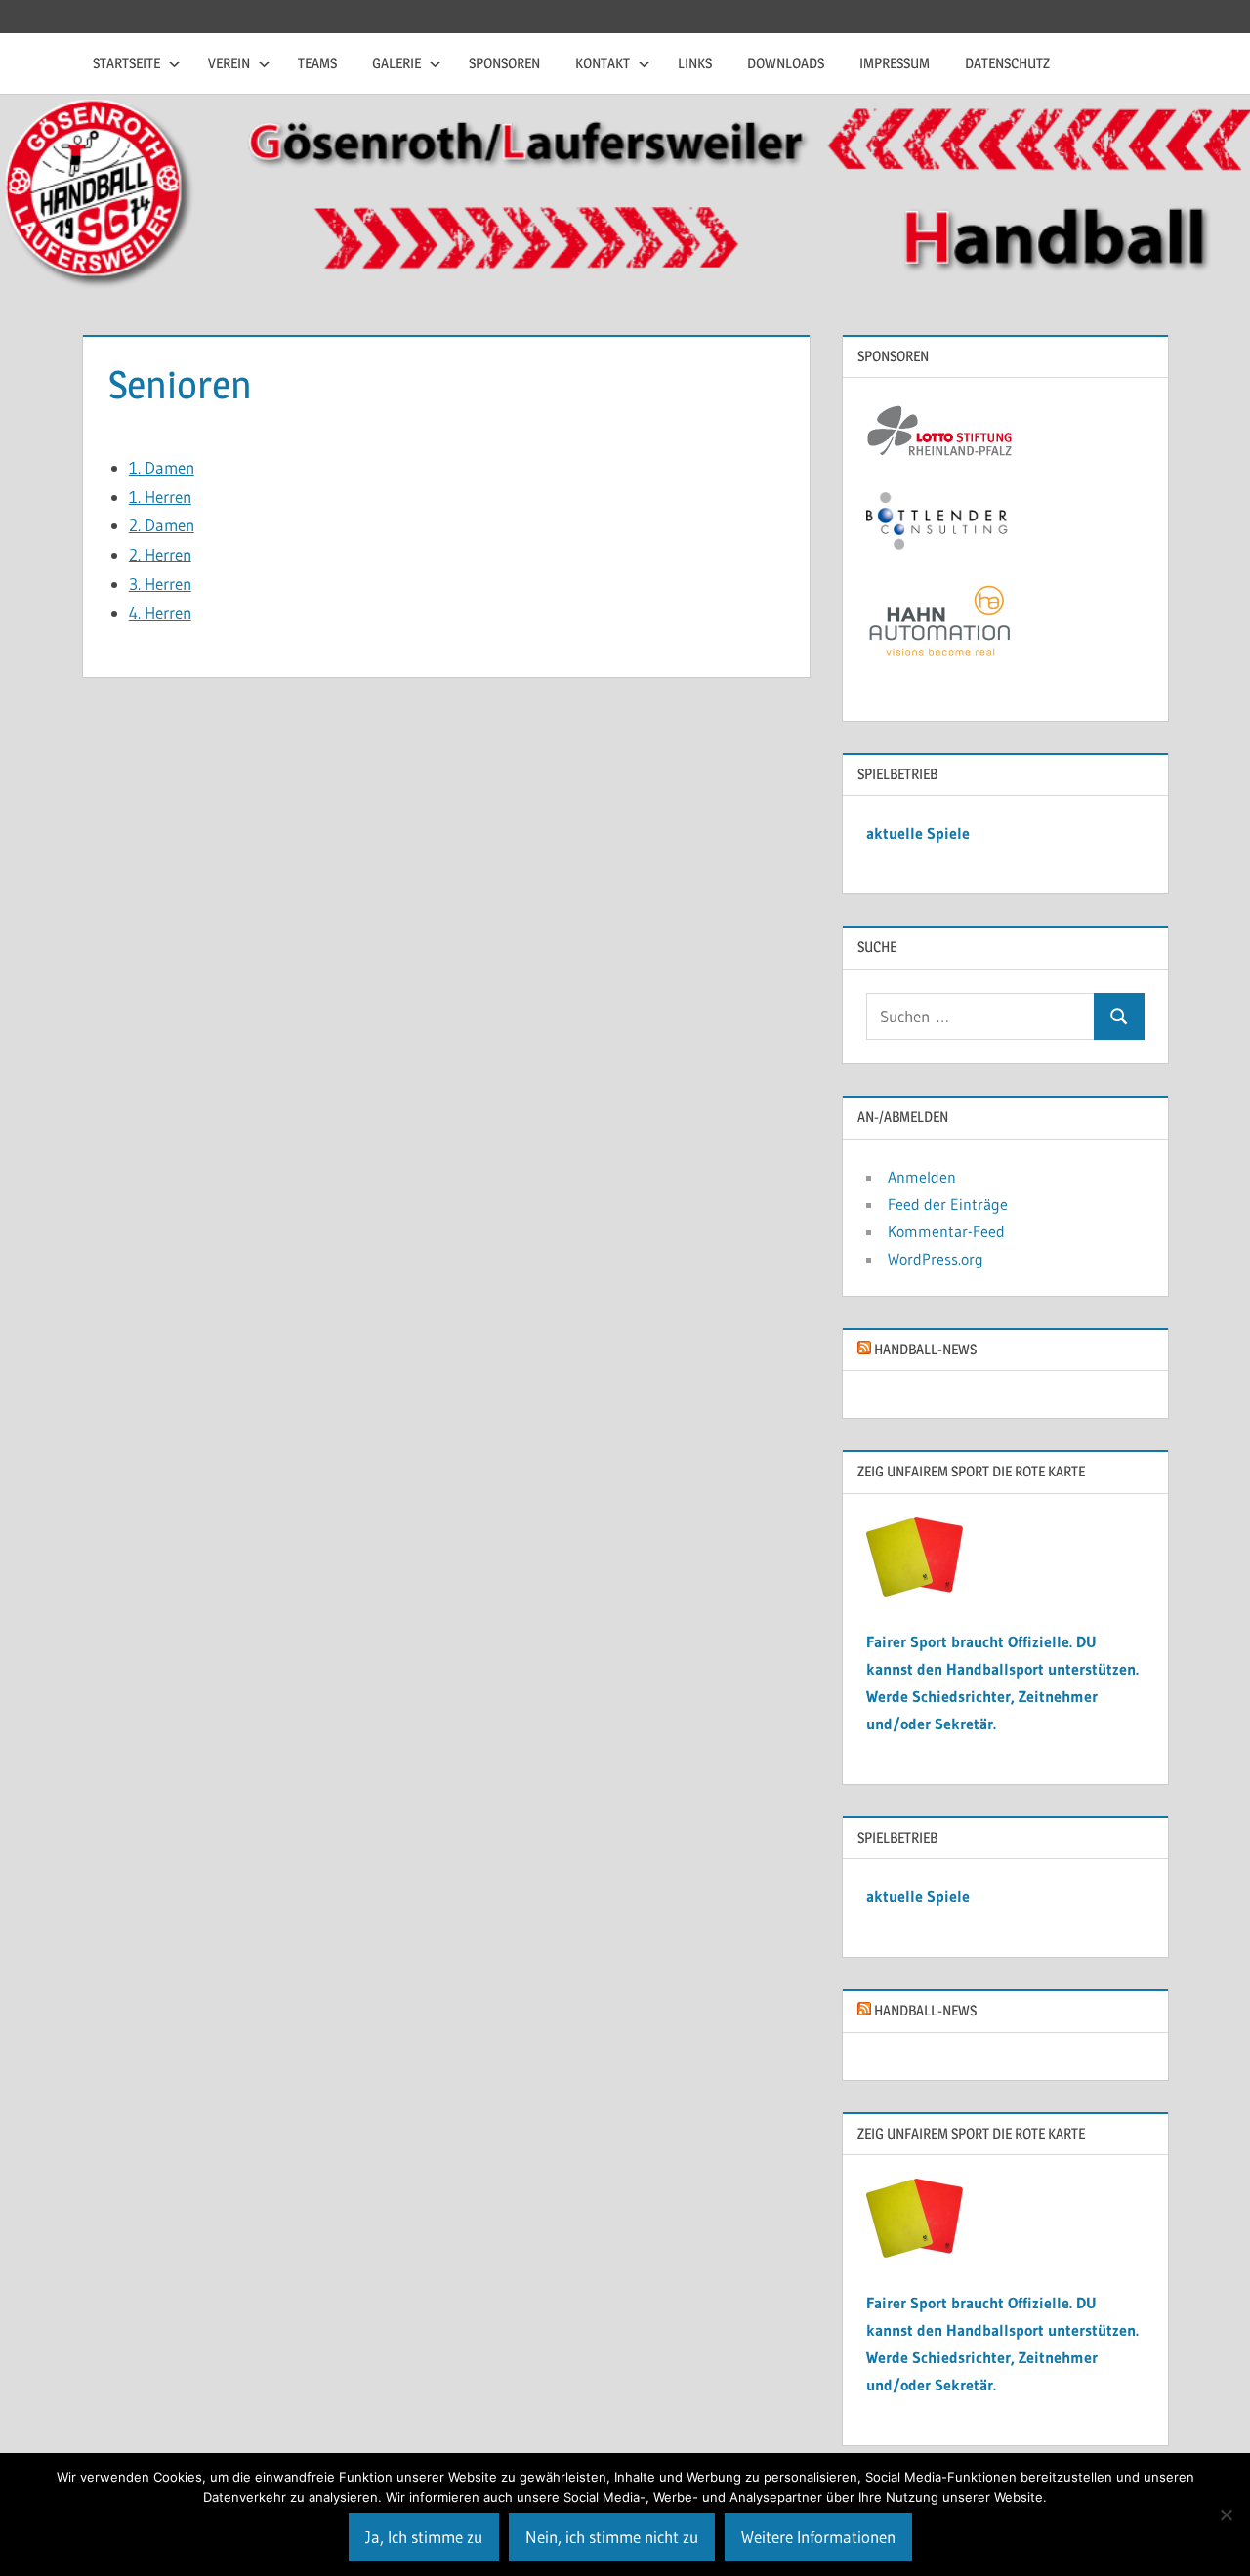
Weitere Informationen (818, 2536)
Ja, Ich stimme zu (424, 2536)
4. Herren (160, 613)
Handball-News (925, 1349)
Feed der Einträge (948, 1204)
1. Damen (162, 467)
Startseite (126, 63)
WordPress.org (936, 1259)
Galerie (396, 63)
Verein (229, 63)
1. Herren (160, 497)
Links (695, 63)
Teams (317, 63)
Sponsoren (504, 63)
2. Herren (160, 554)
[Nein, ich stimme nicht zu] (1226, 2514)
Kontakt (603, 63)
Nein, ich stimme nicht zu (612, 2536)
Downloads (786, 63)
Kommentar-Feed (946, 1231)
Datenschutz (1007, 63)
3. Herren (160, 583)
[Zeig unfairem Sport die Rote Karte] (915, 1591)
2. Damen (162, 525)
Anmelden (922, 1177)
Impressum (895, 63)
